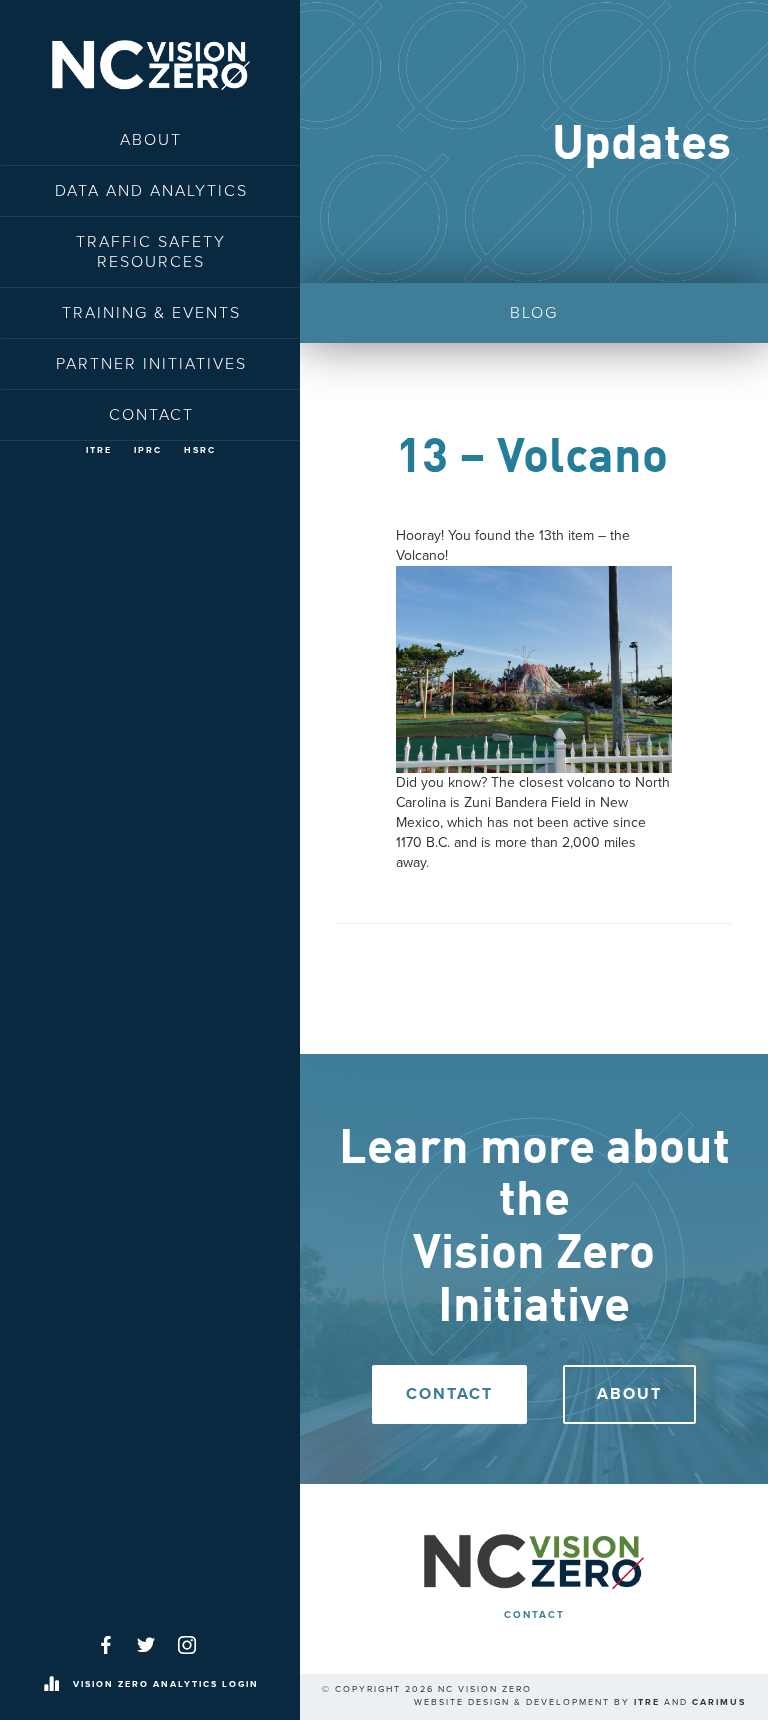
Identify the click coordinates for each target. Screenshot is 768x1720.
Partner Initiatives (151, 364)
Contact (151, 415)
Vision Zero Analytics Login (166, 1684)
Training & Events (151, 313)
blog (534, 313)
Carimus (719, 1702)
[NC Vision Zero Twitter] (146, 1645)
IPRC (148, 450)
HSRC (200, 450)
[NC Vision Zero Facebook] (106, 1645)
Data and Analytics (151, 191)
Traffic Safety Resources (151, 252)
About (151, 140)
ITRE (99, 450)
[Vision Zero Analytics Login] (51, 1685)
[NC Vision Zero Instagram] (187, 1645)
